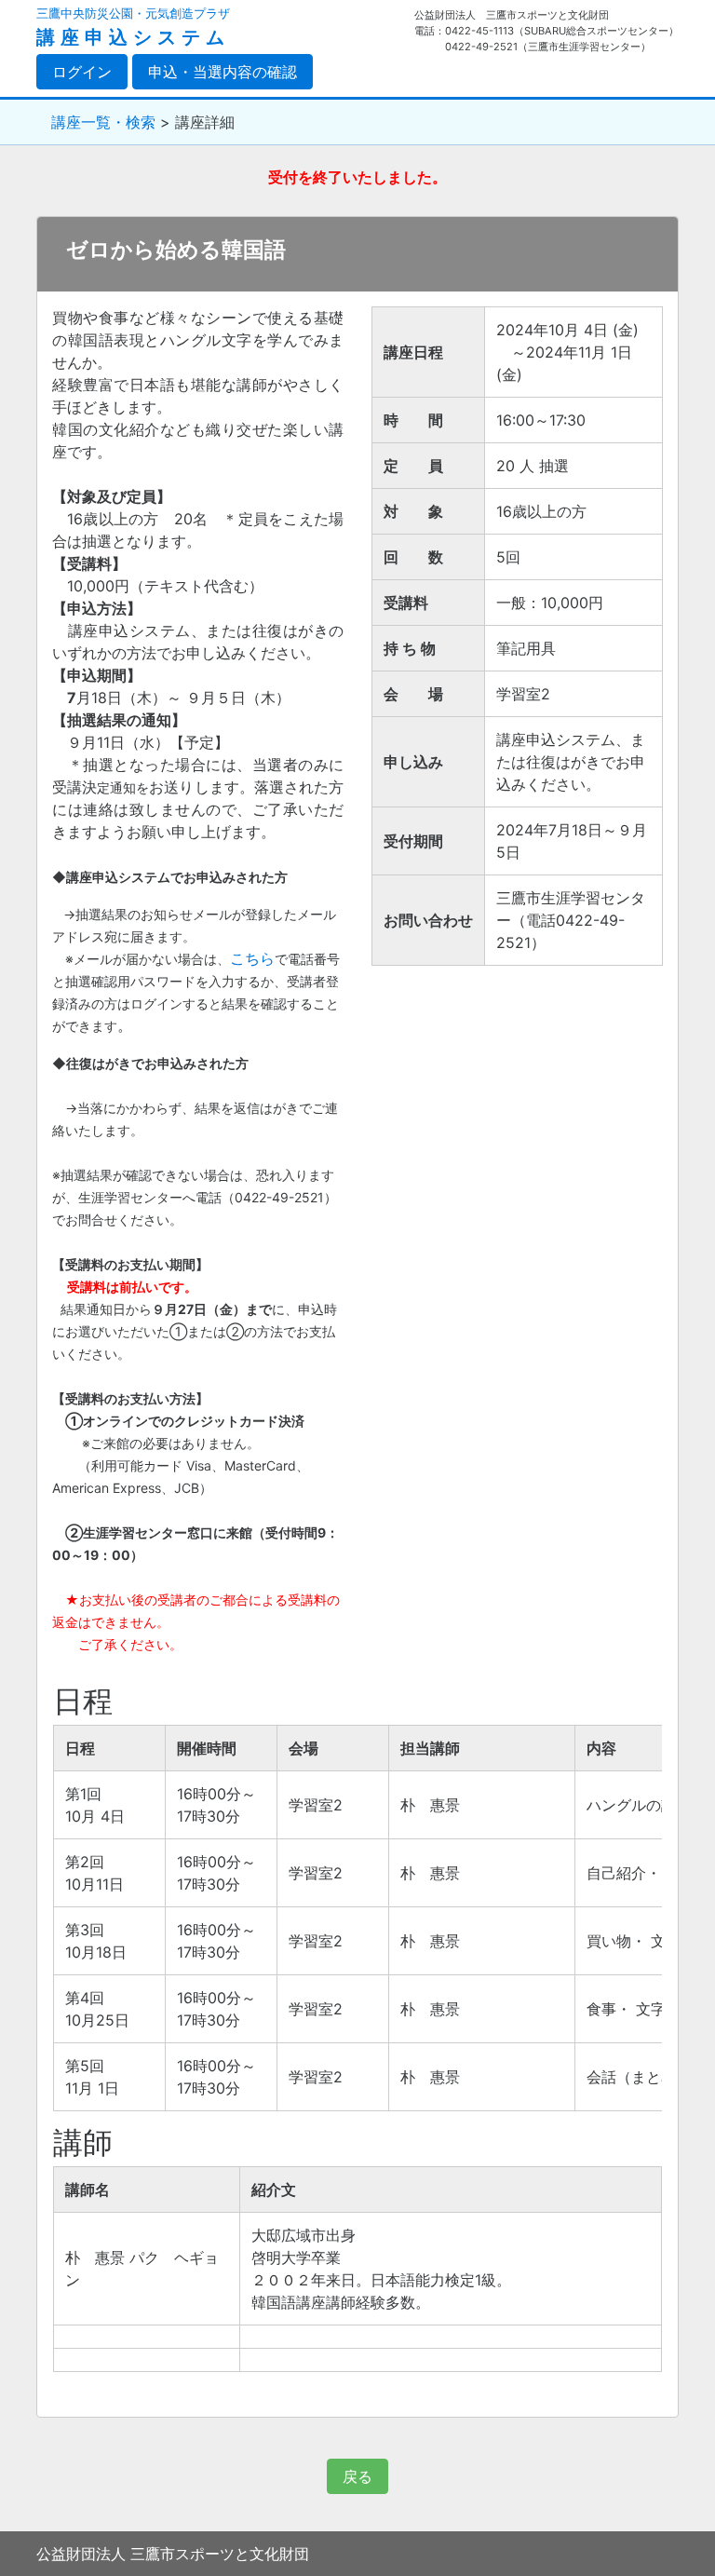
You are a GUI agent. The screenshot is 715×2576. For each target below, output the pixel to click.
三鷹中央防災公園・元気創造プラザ (133, 14)
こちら (252, 958)
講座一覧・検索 (103, 122)
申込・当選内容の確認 (223, 72)
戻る (357, 2476)
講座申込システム (133, 37)
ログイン (90, 71)
